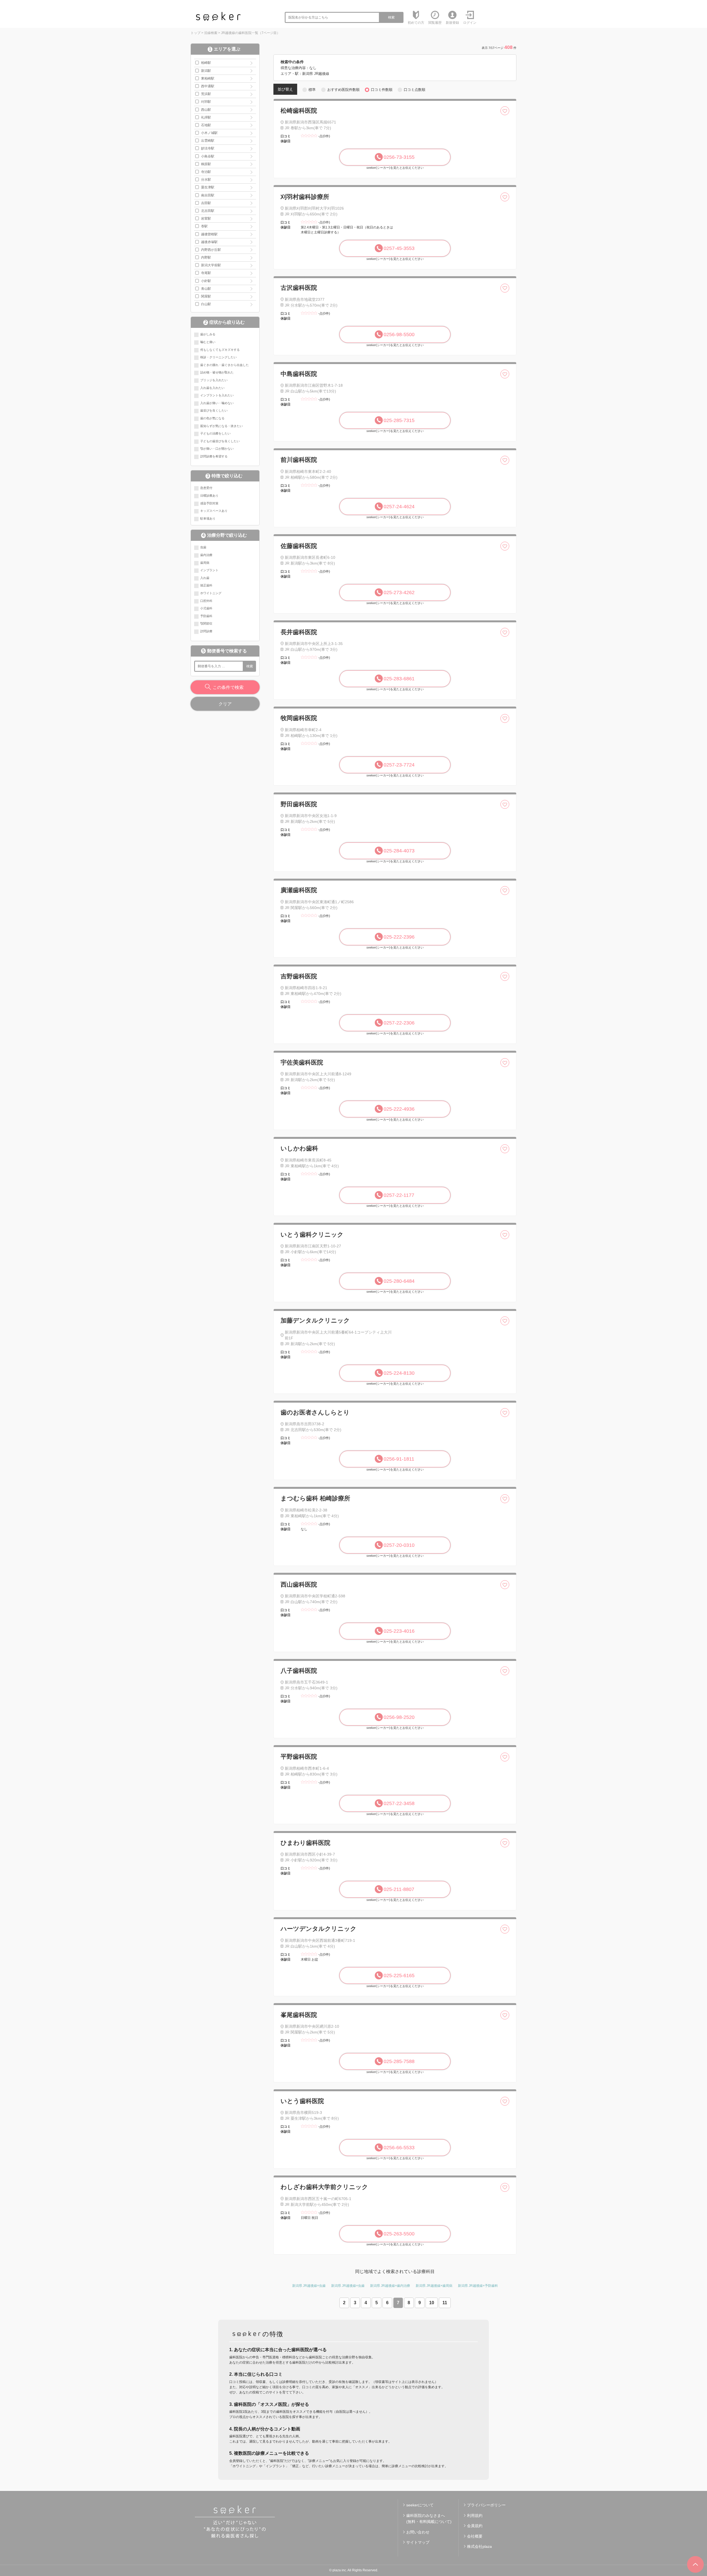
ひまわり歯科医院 (305, 1843)
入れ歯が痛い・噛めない (217, 403)
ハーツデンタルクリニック (319, 1929)
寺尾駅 (206, 273)
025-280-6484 (399, 1281)
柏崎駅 (206, 63)
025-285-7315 (399, 420)
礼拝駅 (206, 117)
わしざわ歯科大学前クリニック (324, 2187)
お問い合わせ (418, 2532)
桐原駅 (206, 164)
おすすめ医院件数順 (343, 90)
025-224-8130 (399, 1373)
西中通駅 (208, 86)
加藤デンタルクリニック (315, 1320)
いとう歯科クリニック (312, 1235)
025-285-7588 (399, 2061)
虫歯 (203, 547)
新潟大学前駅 (211, 265)
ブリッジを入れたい (214, 380)
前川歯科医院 (299, 460)
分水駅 (206, 180)
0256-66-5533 (399, 2148)
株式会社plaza (479, 2546)
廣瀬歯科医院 (299, 890)
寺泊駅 (206, 172)
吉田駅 (206, 203)
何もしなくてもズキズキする (220, 350)
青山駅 (206, 289)
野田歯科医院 (299, 804)
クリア (225, 704)
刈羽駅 (206, 102)
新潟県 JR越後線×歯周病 (434, 2286)
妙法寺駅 (208, 148)
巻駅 (204, 226)
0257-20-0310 (399, 1545)
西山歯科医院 (299, 1585)
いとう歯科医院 (302, 2101)
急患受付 (206, 488)
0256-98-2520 (399, 1717)
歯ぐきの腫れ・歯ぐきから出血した (225, 365)
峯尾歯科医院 (299, 2015)
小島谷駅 (208, 156)
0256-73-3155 (399, 157)
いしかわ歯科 (299, 1148)
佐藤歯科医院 (299, 546)
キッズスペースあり (214, 511)
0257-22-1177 (399, 1195)
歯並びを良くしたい (214, 410)
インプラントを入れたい (217, 395)
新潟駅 (206, 71)
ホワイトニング (211, 593)
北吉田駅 (208, 211)
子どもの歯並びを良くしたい (220, 441)
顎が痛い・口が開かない (217, 449)
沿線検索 (211, 33)
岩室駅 (206, 218)
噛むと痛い (208, 342)
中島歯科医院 (299, 374)
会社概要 (475, 2536)
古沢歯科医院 (299, 288)
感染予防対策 (209, 503)
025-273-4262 (399, 592)
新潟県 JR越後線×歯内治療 (390, 2286)
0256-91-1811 (399, 1459)
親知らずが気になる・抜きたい (221, 426)
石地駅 (206, 125)
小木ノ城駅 (209, 133)
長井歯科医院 (299, 632)
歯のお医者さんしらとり (315, 1412)
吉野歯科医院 (299, 976)
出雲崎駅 (208, 141)
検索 (391, 17)
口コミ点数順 (415, 90)
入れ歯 (205, 578)
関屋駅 (206, 296)
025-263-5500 (399, 2234)
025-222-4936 (399, 1109)
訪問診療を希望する (214, 456)
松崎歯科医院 (299, 111)
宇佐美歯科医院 (302, 1062)
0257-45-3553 (399, 248)
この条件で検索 (228, 687)
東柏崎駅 (208, 78)
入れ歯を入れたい (212, 388)
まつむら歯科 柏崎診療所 (315, 1498)
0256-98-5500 (399, 334)
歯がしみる (208, 334)
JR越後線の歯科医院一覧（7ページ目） (250, 33)
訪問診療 (206, 631)
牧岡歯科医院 (299, 718)
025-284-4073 (399, 851)
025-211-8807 (399, 1889)
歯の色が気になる (212, 418)
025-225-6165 (399, 1976)
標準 (312, 90)
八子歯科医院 (299, 1671)
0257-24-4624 (399, 507)
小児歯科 (206, 608)
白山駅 (206, 304)
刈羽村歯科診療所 (305, 197)
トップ (196, 33)
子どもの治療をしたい (215, 433)
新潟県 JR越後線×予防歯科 (478, 2286)
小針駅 (206, 281)
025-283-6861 (399, 679)
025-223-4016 (399, 1631)
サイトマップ (418, 2542)
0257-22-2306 (399, 1023)
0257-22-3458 (399, 1803)
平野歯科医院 (299, 1757)
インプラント (209, 570)
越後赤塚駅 (209, 242)
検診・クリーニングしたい (218, 357)
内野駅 (206, 257)
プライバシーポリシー (486, 2505)
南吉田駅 (208, 195)
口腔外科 (206, 601)
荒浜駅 (206, 94)
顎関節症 (206, 623)
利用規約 (475, 2516)
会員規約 (475, 2526)
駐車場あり (208, 518)
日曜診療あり (209, 496)
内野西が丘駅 (211, 250)
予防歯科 (206, 616)
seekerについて (420, 2505)
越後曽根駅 (209, 234)
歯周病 (205, 563)
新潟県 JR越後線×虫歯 (309, 2286)
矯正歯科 (206, 585)
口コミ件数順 (382, 90)
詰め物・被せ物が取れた (217, 372)
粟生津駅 (208, 187)
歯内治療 (206, 555)
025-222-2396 (399, 937)
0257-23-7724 (399, 765)
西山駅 (206, 110)
